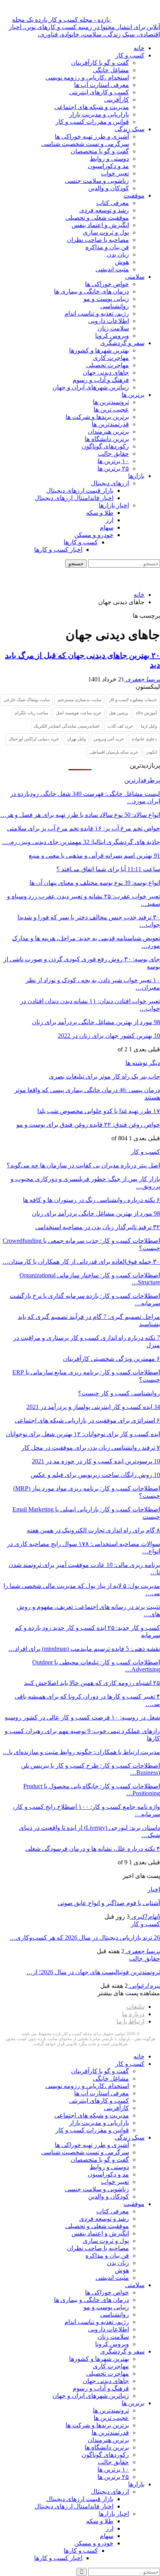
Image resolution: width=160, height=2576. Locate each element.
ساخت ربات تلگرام (31, 713)
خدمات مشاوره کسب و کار (133, 700)
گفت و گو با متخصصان (100, 151)
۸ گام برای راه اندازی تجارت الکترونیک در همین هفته (93, 1530)
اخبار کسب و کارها (58, 550)
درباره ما (133, 2014)
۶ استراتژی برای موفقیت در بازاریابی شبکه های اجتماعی (87, 1420)
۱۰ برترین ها (113, 461)
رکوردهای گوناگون (105, 446)
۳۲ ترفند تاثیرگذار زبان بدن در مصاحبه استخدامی (98, 1227)
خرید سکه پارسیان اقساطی (114, 752)
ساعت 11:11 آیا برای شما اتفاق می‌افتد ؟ (108, 869)
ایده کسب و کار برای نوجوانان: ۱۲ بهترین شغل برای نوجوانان (83, 1434)
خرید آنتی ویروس (109, 739)
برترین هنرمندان (108, 432)
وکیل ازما (149, 726)
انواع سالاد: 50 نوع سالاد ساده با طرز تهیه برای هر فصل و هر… (80, 815)
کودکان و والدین (109, 188)
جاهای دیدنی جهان (106, 373)
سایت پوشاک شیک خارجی (27, 700)
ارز (110, 520)
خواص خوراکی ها (107, 284)
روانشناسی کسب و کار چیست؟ (119, 1393)
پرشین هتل (119, 713)
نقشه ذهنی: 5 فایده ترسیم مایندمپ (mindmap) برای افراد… (84, 1649)
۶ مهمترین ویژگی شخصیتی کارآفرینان (111, 1359)
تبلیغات (135, 2007)
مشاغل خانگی (111, 70)
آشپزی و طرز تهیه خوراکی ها (92, 136)
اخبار (154, 1889)
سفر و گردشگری (122, 343)
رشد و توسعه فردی (104, 210)
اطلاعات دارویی (109, 321)
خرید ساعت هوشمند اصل (79, 713)
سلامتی (135, 277)
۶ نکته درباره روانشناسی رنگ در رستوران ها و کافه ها (91, 1200)
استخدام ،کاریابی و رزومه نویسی (87, 77)
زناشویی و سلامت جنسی (97, 181)
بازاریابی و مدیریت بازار (99, 114)
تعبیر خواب (115, 173)
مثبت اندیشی (112, 269)
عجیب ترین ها (111, 409)
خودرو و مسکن (94, 535)
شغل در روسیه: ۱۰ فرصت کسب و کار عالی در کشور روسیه (82, 1717)
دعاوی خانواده (144, 739)
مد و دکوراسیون (108, 166)
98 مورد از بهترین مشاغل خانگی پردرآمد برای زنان (96, 1022)
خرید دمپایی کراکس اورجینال (34, 739)
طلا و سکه (100, 513)
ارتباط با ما (130, 2021)
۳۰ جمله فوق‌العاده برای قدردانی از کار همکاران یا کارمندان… (81, 1262)
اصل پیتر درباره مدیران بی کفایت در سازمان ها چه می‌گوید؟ (83, 1165)
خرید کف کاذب (120, 726)
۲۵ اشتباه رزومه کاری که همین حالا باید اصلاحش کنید (92, 1683)
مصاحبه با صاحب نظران (98, 240)
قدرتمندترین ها (110, 424)
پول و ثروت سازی (106, 232)
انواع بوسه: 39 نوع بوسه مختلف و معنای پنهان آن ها (95, 883)
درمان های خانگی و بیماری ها (91, 291)
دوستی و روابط (109, 159)
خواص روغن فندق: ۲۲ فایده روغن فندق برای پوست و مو (88, 1125)
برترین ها (133, 395)
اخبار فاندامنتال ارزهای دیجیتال (74, 498)
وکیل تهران (76, 739)
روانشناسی (115, 306)
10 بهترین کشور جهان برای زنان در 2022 (109, 1036)
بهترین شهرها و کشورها (99, 350)
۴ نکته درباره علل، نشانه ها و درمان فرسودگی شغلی (93, 1849)
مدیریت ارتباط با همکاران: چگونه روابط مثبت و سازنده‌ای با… (81, 1752)
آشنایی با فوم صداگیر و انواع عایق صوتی (109, 1903)
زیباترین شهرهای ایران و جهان (91, 387)
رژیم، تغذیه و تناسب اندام (97, 314)
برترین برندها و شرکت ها (97, 417)
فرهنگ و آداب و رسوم (101, 380)
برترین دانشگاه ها (107, 439)
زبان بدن (118, 254)
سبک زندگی (130, 129)
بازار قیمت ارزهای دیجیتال (80, 491)
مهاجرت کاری (111, 358)
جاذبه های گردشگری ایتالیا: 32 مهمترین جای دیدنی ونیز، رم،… (81, 842)
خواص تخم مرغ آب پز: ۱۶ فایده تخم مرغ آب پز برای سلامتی (83, 828)
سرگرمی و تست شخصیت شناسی (85, 144)
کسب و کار (130, 55)
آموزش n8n (146, 713)
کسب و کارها (81, 542)
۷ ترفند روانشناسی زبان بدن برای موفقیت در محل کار (91, 1448)
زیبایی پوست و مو (106, 299)
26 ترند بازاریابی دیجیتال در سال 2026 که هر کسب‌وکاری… (85, 1938)
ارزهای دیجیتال (110, 483)
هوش (122, 262)
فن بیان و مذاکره (107, 247)
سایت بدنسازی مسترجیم (79, 700)
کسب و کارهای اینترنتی (99, 92)
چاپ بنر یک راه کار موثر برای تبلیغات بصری (104, 1076)
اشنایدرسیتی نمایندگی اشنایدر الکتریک (67, 726)
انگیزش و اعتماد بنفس (100, 225)
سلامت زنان (113, 328)
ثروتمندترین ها (111, 402)
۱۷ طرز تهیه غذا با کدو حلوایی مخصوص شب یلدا (99, 1111)
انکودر (151, 752)
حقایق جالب (113, 454)
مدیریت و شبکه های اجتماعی (92, 107)
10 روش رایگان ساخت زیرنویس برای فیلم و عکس (95, 1475)
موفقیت (134, 195)
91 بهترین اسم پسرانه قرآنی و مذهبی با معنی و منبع (94, 855)
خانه (139, 48)
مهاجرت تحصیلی (108, 365)
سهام (107, 527)
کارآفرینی (117, 100)
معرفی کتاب (113, 203)
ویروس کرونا (112, 336)
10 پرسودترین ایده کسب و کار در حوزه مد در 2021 (96, 1461)
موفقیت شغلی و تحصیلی (97, 218)
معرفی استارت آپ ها (102, 85)
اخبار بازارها (114, 505)
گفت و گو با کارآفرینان (100, 63)
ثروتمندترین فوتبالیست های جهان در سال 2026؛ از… (93, 1972)
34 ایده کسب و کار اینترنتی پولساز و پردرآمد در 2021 (93, 1407)
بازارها (136, 476)
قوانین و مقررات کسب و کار (92, 122)
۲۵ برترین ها (113, 468)
